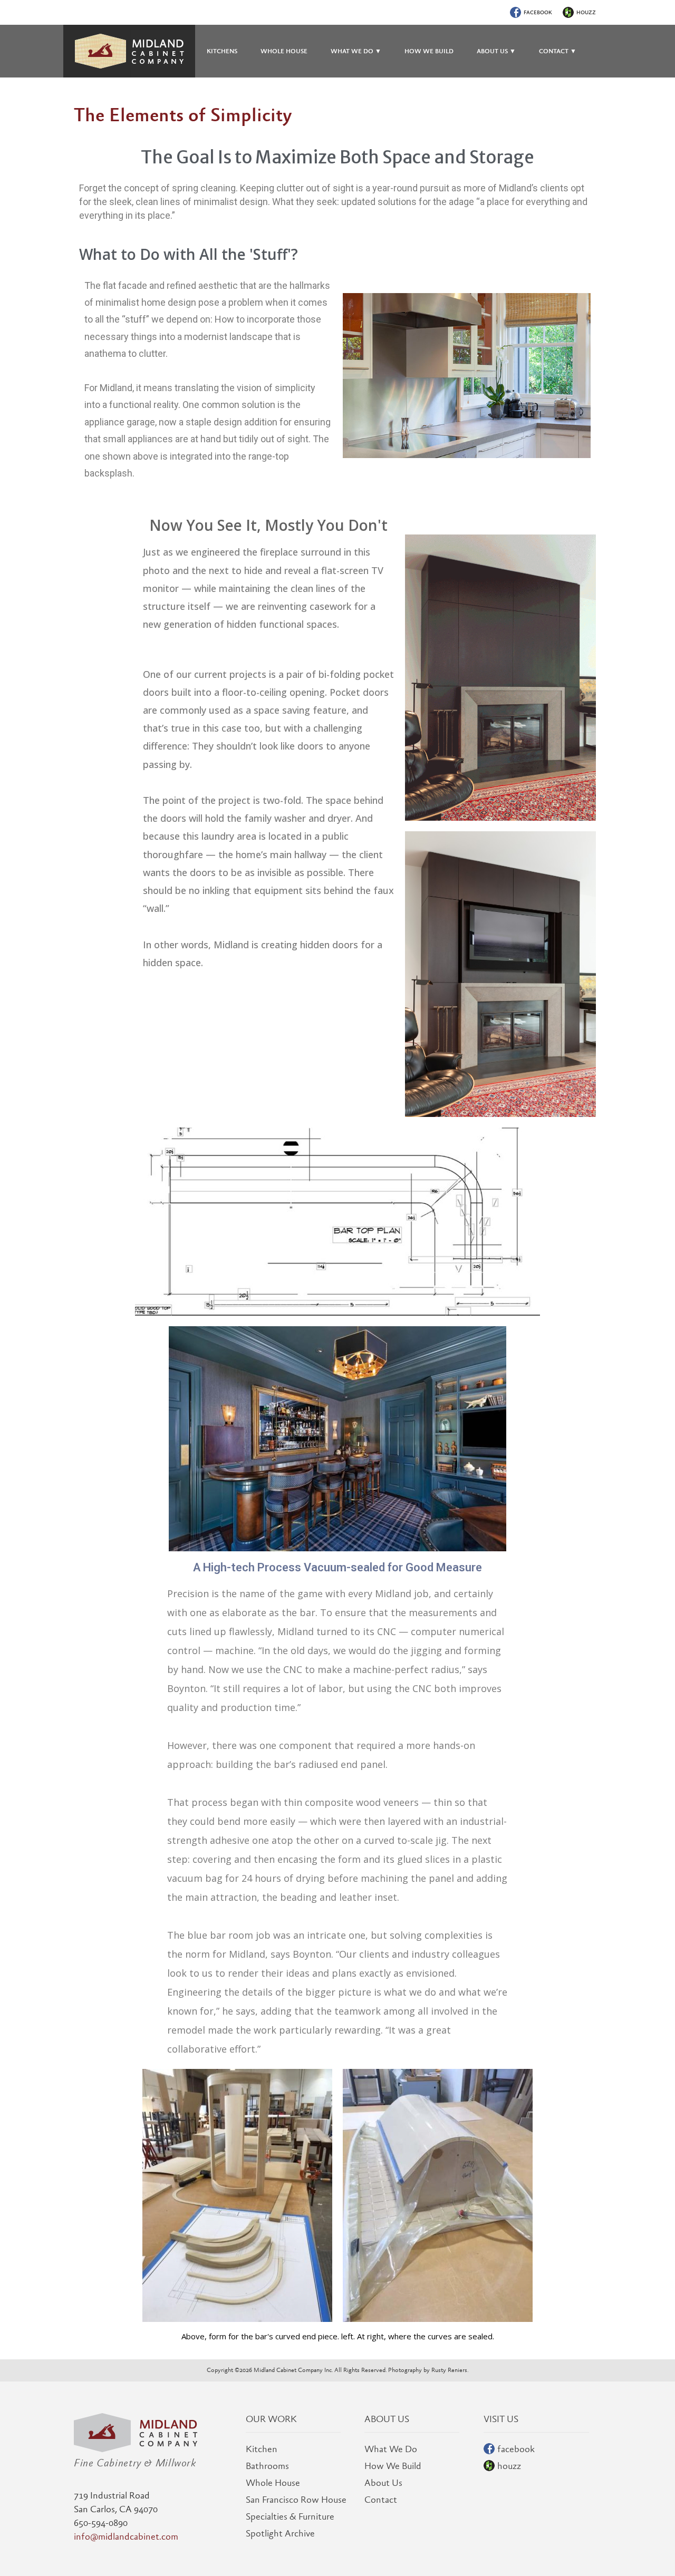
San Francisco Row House (296, 2501)
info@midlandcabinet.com (126, 2538)
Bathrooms (267, 2467)
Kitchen (262, 2450)
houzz (586, 13)
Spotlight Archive (280, 2534)
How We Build (393, 2467)
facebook (538, 13)
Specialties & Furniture (290, 2517)
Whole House (273, 2484)
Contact (381, 2501)
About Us (383, 2484)
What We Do (391, 2450)
